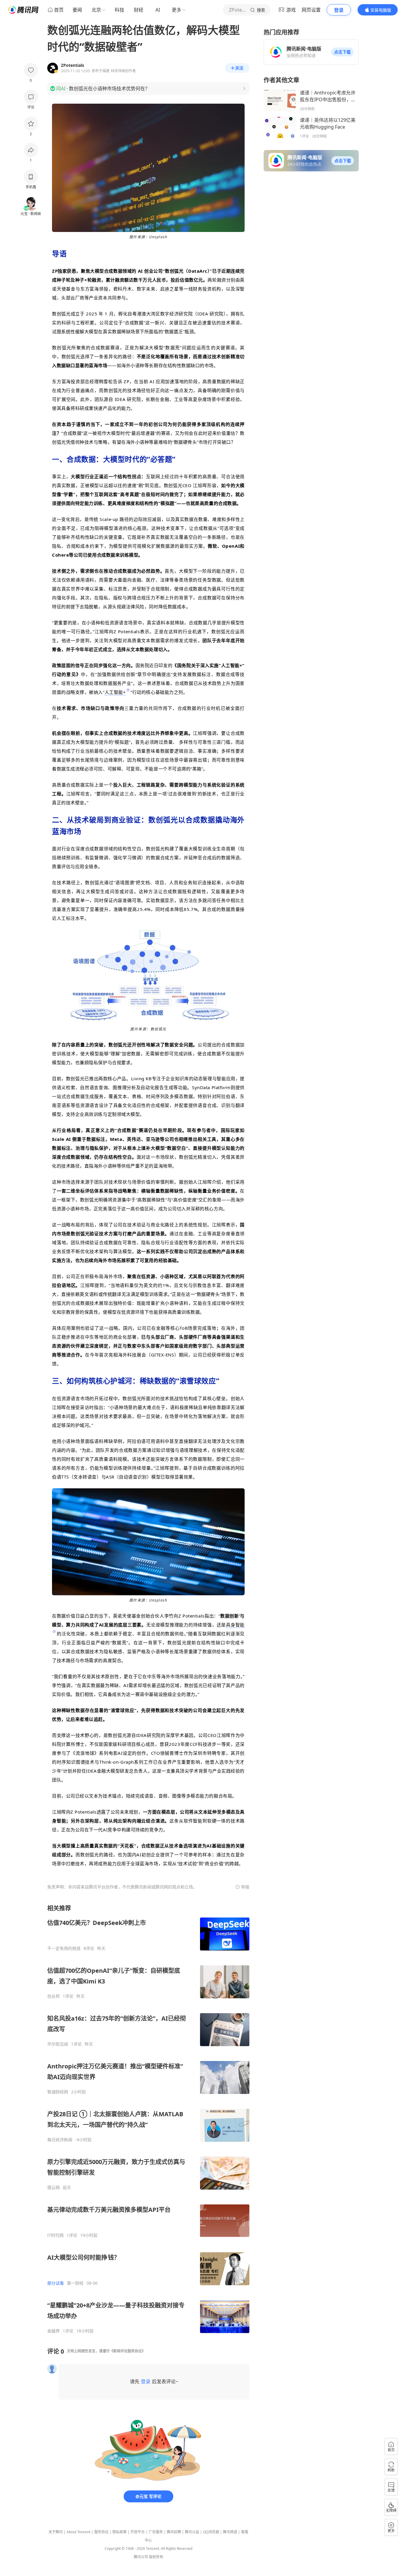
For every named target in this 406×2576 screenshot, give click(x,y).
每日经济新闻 (60, 2140)
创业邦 (53, 1996)
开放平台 (138, 2532)
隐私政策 (119, 2532)
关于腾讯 (56, 2532)
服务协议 (101, 2532)
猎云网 (53, 2188)
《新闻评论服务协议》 (128, 2351)
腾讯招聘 (174, 2532)
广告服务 (156, 2532)
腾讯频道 (230, 2532)
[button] (342, 52)
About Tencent (78, 2532)
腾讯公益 (192, 2532)
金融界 (53, 2331)
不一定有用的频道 (64, 1948)
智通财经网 (58, 2092)
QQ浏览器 (211, 2532)
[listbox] (148, 2119)
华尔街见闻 (58, 2044)
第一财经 (75, 2283)
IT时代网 (55, 2235)
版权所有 (156, 2557)
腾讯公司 (141, 2557)
